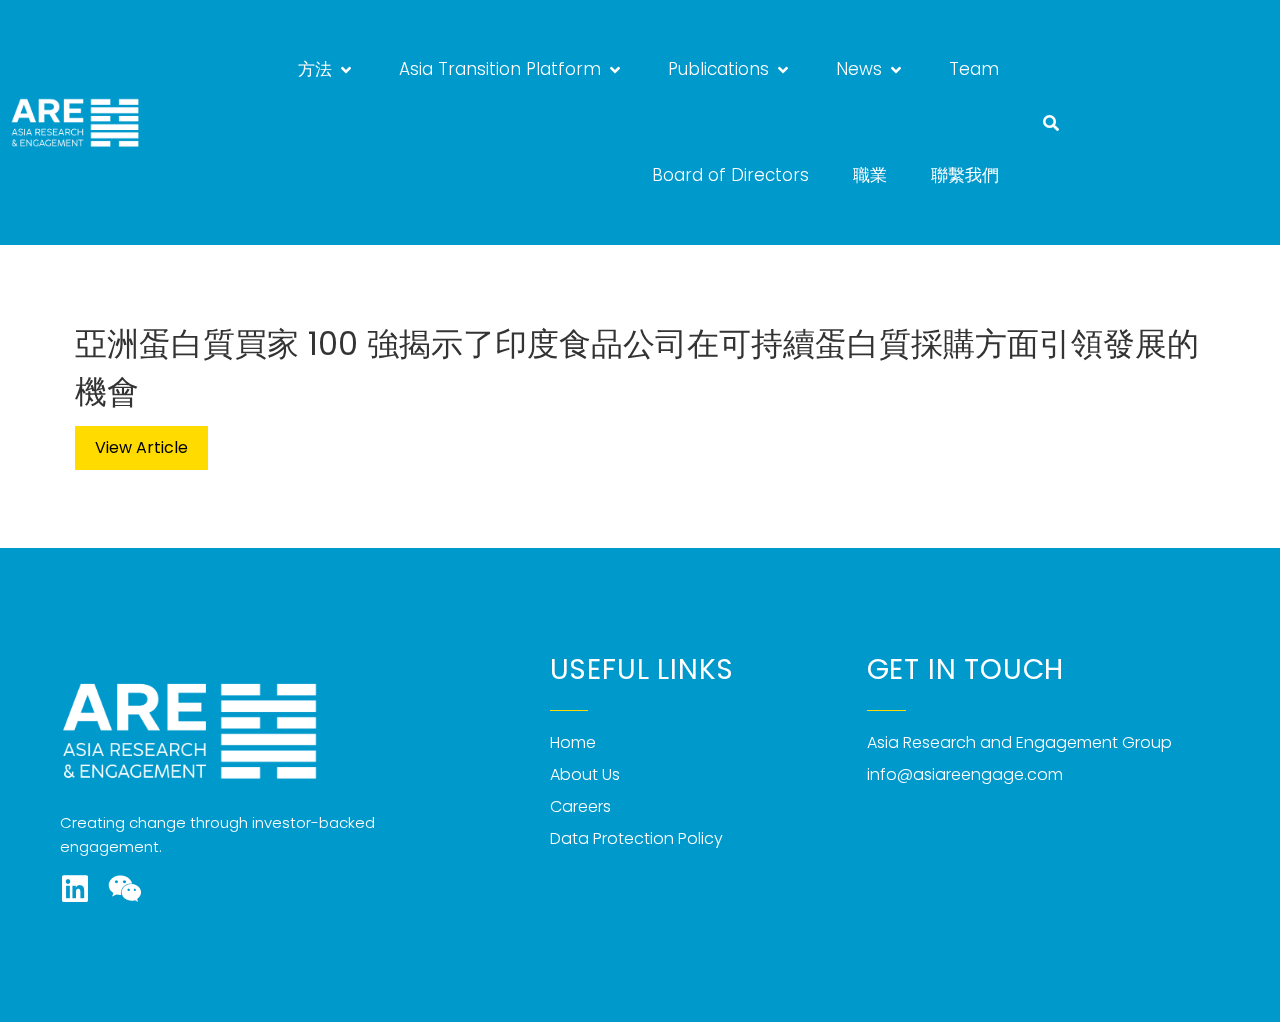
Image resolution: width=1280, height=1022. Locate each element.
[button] (326, 70)
